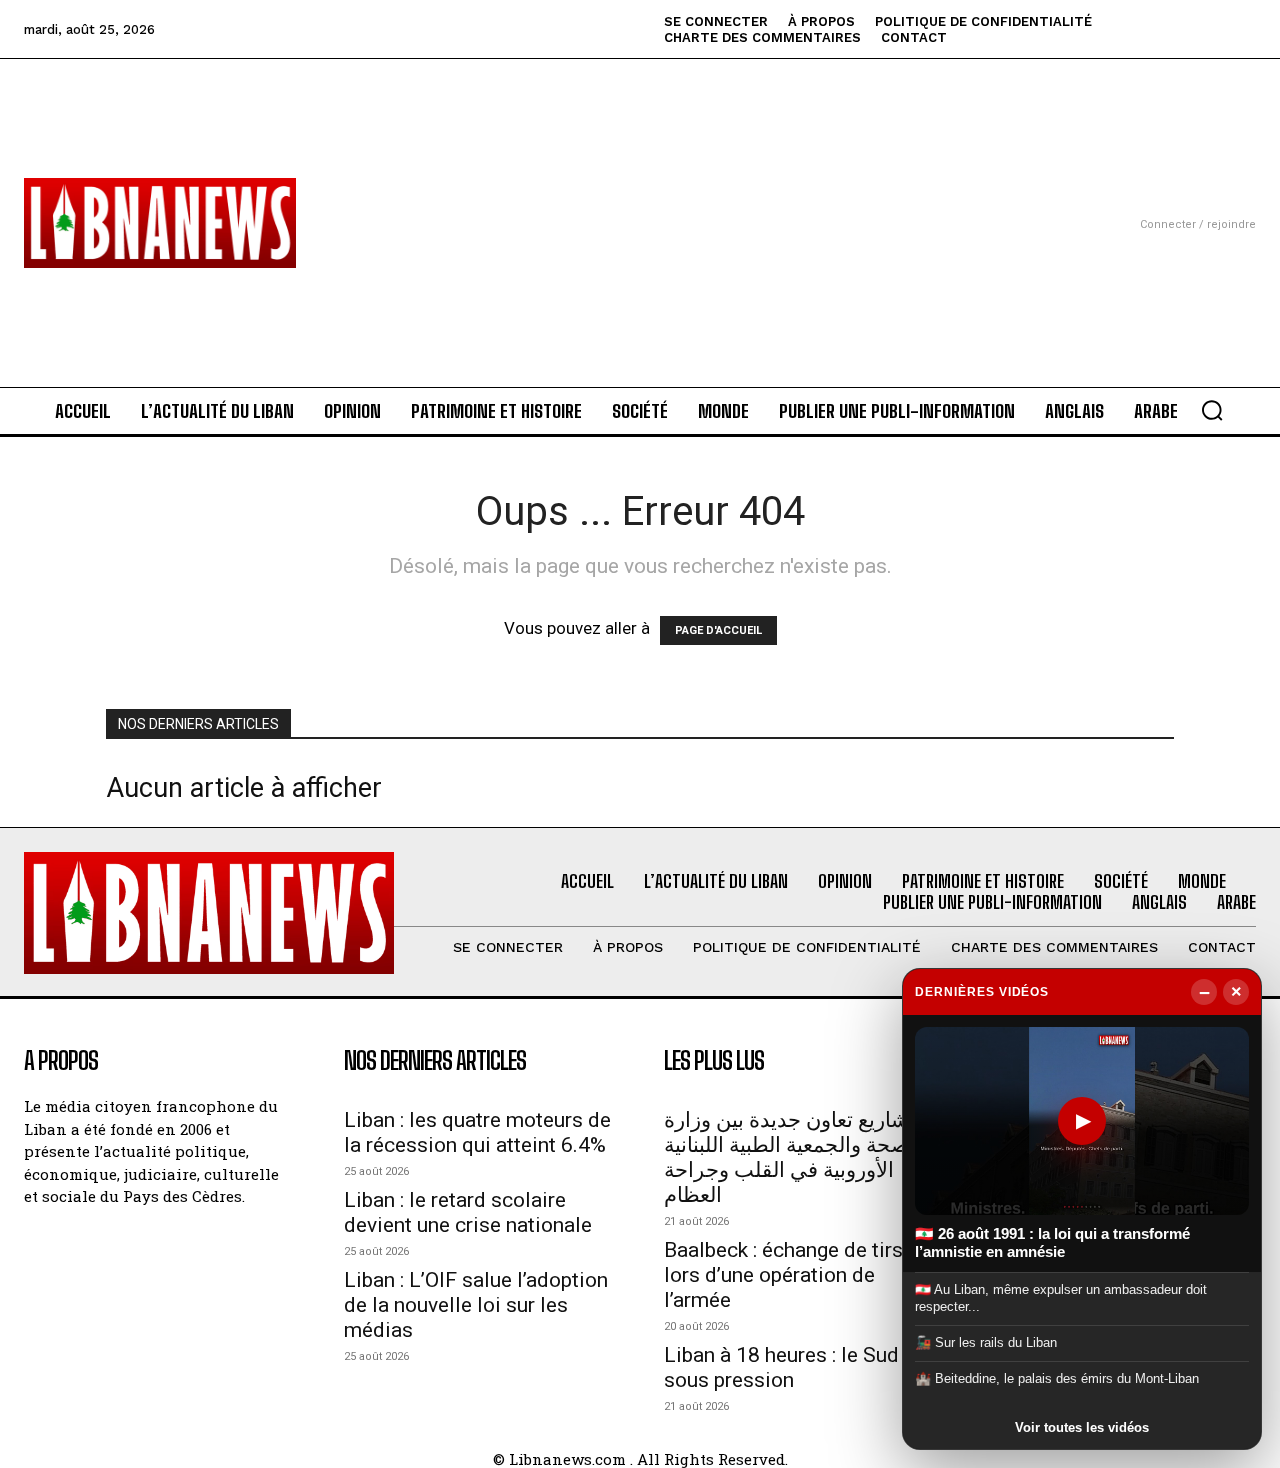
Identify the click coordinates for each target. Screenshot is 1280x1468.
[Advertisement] (640, 199)
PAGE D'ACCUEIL (718, 630)
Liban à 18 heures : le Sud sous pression (781, 1367)
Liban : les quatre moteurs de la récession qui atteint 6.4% (477, 1132)
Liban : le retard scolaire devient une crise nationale (468, 1212)
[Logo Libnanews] (160, 223)
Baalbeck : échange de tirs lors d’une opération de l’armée (783, 1275)
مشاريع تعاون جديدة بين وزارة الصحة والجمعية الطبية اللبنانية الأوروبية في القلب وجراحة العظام (792, 1157)
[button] (1212, 410)
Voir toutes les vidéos (1082, 1427)
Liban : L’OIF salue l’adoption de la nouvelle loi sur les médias (476, 1305)
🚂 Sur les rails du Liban (986, 1342)
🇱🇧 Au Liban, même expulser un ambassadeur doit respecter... (1061, 1297)
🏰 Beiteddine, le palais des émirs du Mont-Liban (1057, 1378)
